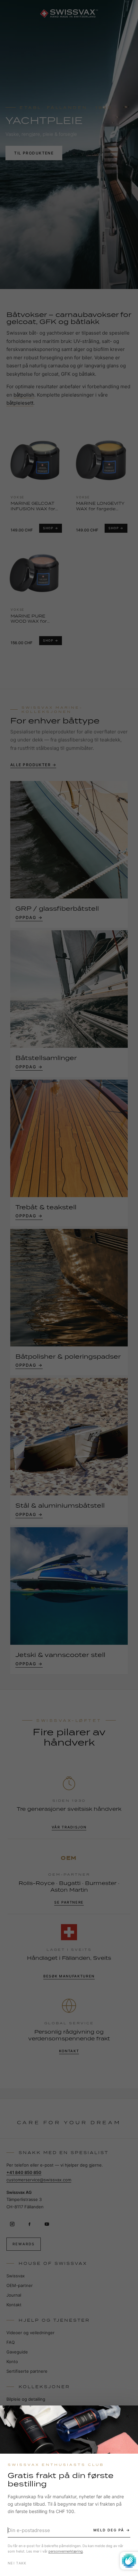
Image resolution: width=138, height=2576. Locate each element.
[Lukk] (127, 2416)
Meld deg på (109, 2530)
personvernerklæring (66, 2551)
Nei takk (17, 2563)
